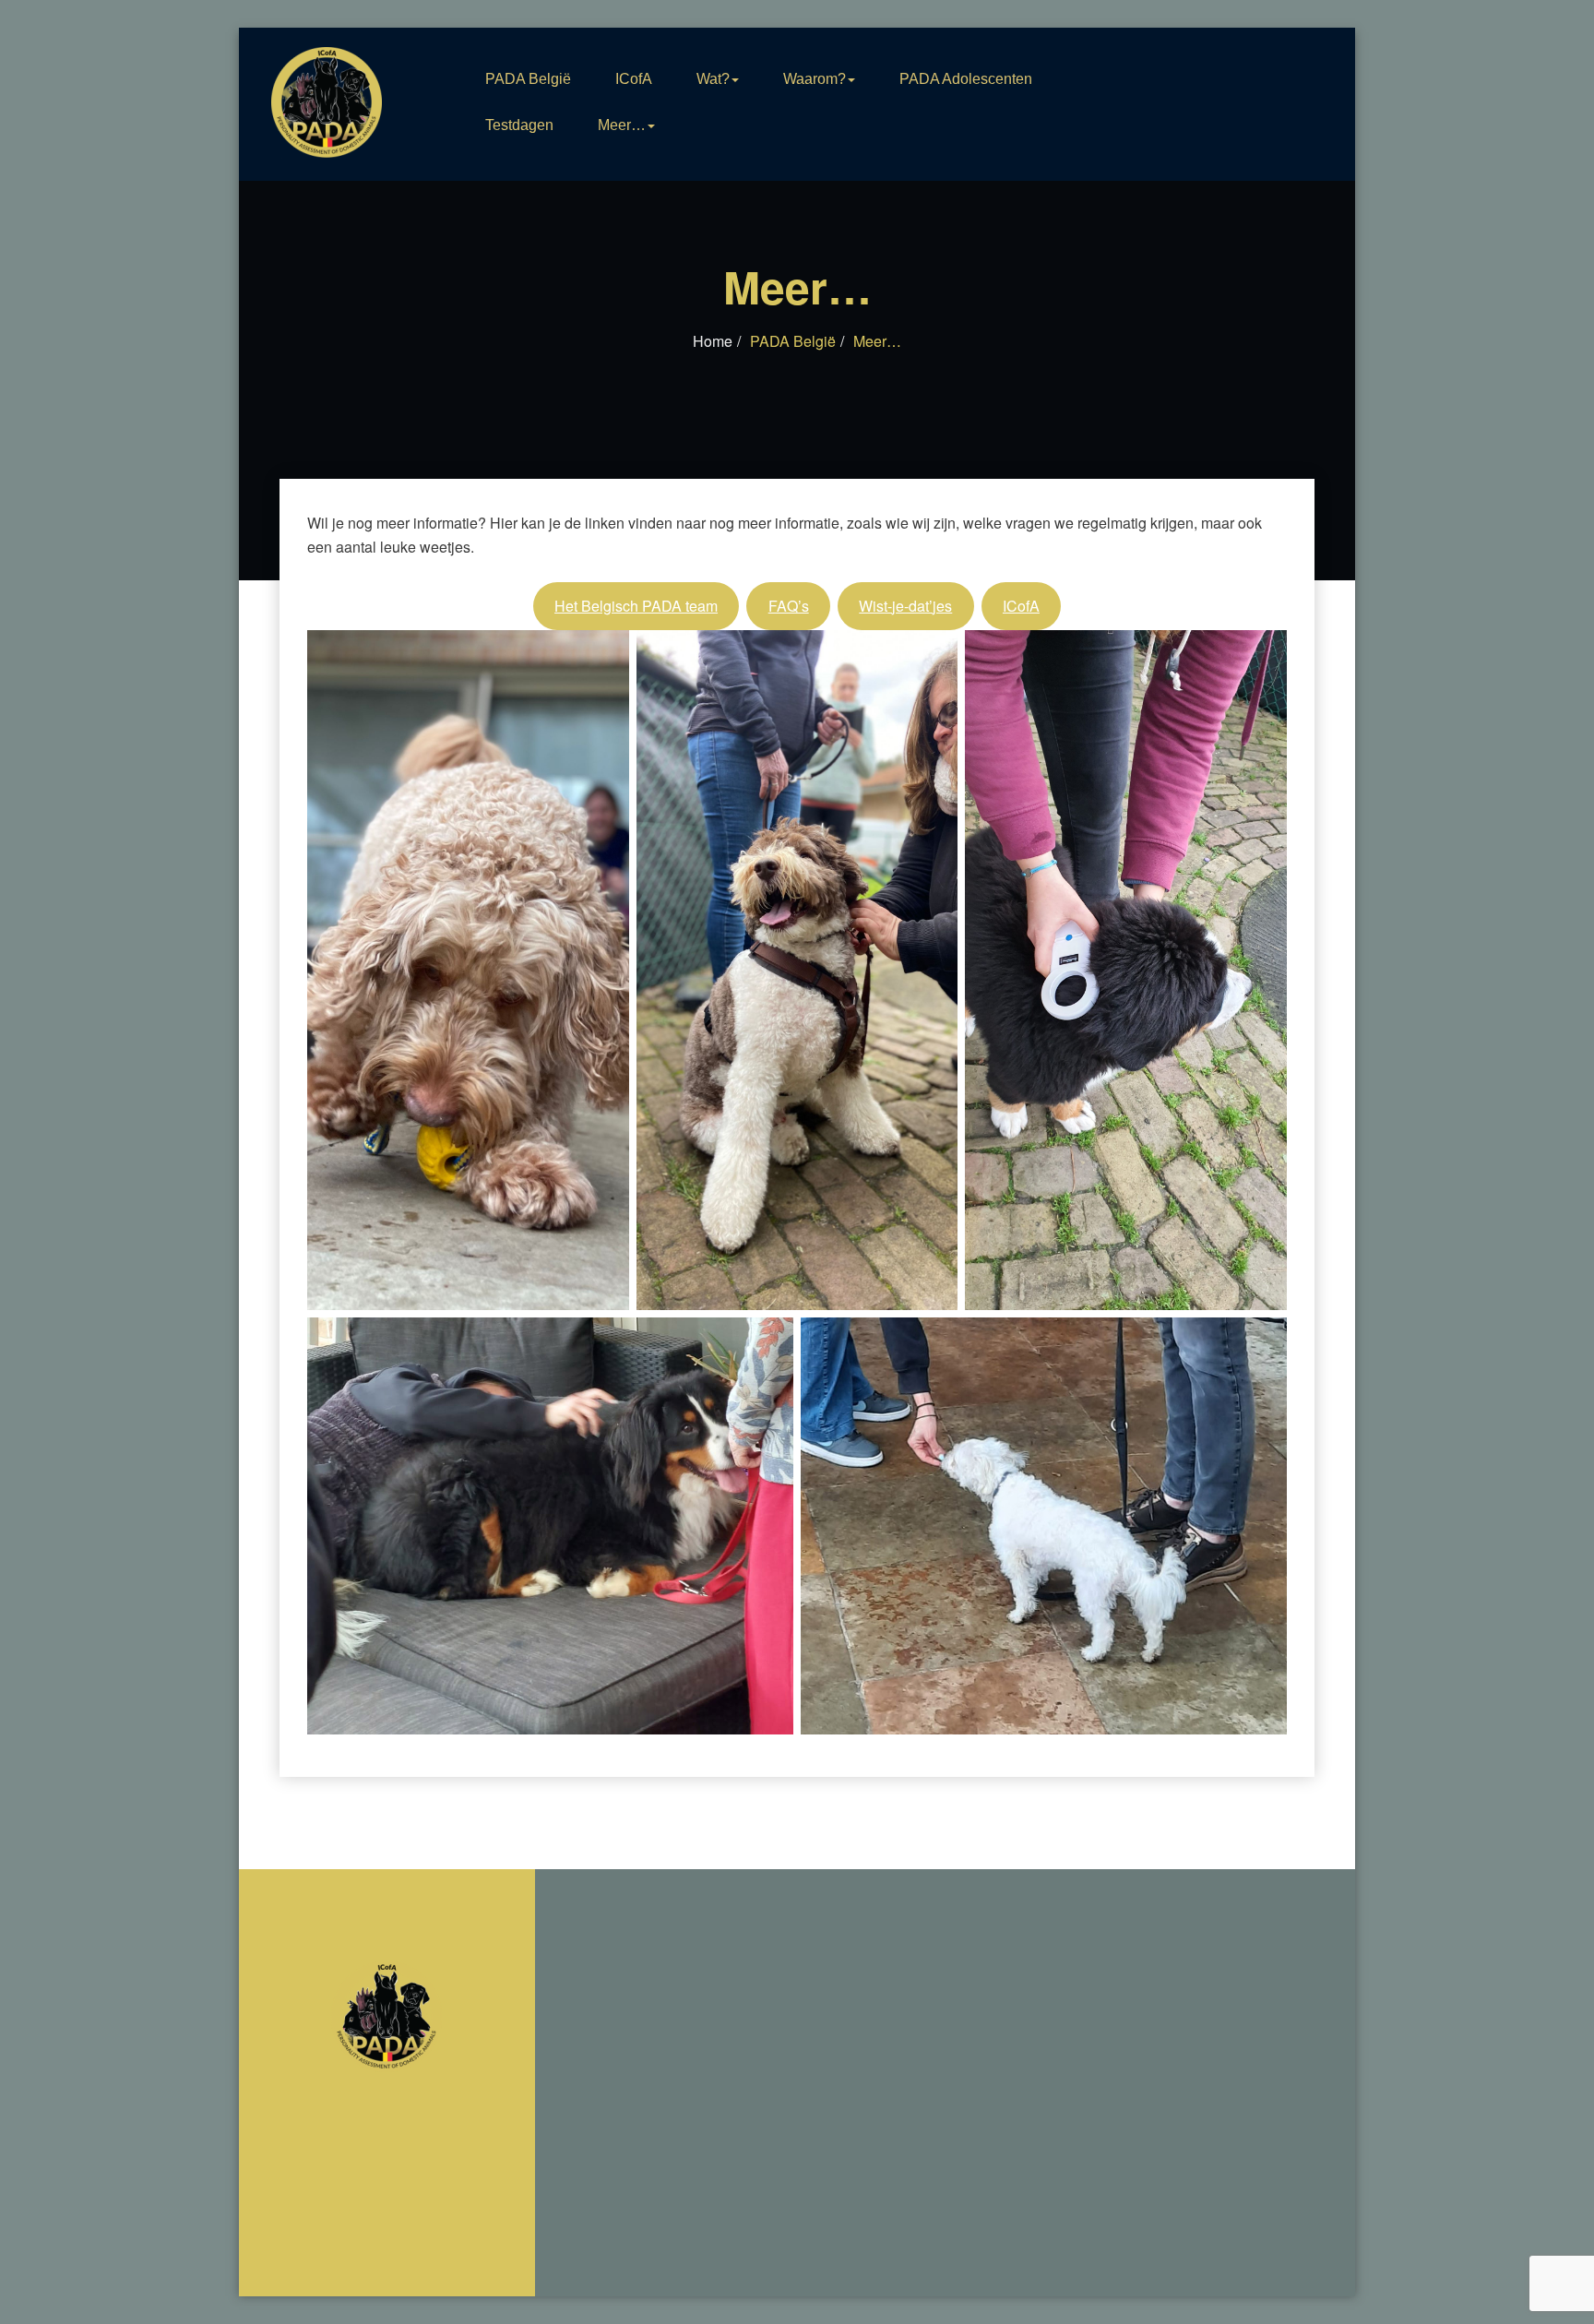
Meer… (622, 125)
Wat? (713, 79)
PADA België (528, 79)
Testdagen (519, 125)
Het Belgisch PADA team (636, 606)
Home (713, 341)
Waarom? (815, 79)
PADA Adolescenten (966, 79)
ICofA (634, 79)
